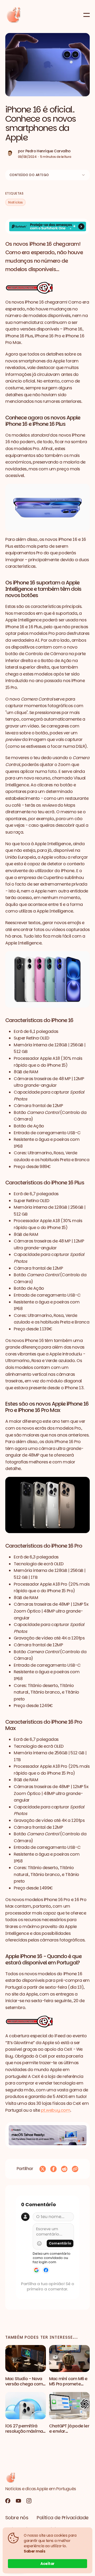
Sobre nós (17, 2518)
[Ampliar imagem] (47, 288)
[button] (47, 65)
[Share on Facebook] (53, 2169)
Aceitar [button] (47, 2564)
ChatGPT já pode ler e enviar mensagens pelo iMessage (69, 2434)
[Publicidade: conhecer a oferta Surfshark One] (47, 227)
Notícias (15, 202)
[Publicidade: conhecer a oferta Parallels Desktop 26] (47, 2135)
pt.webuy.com (56, 2110)
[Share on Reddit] (64, 2169)
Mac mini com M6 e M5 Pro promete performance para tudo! (68, 2387)
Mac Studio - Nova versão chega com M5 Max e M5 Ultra (24, 2384)
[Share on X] (43, 2169)
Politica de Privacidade (63, 2518)
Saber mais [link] (34, 2551)
